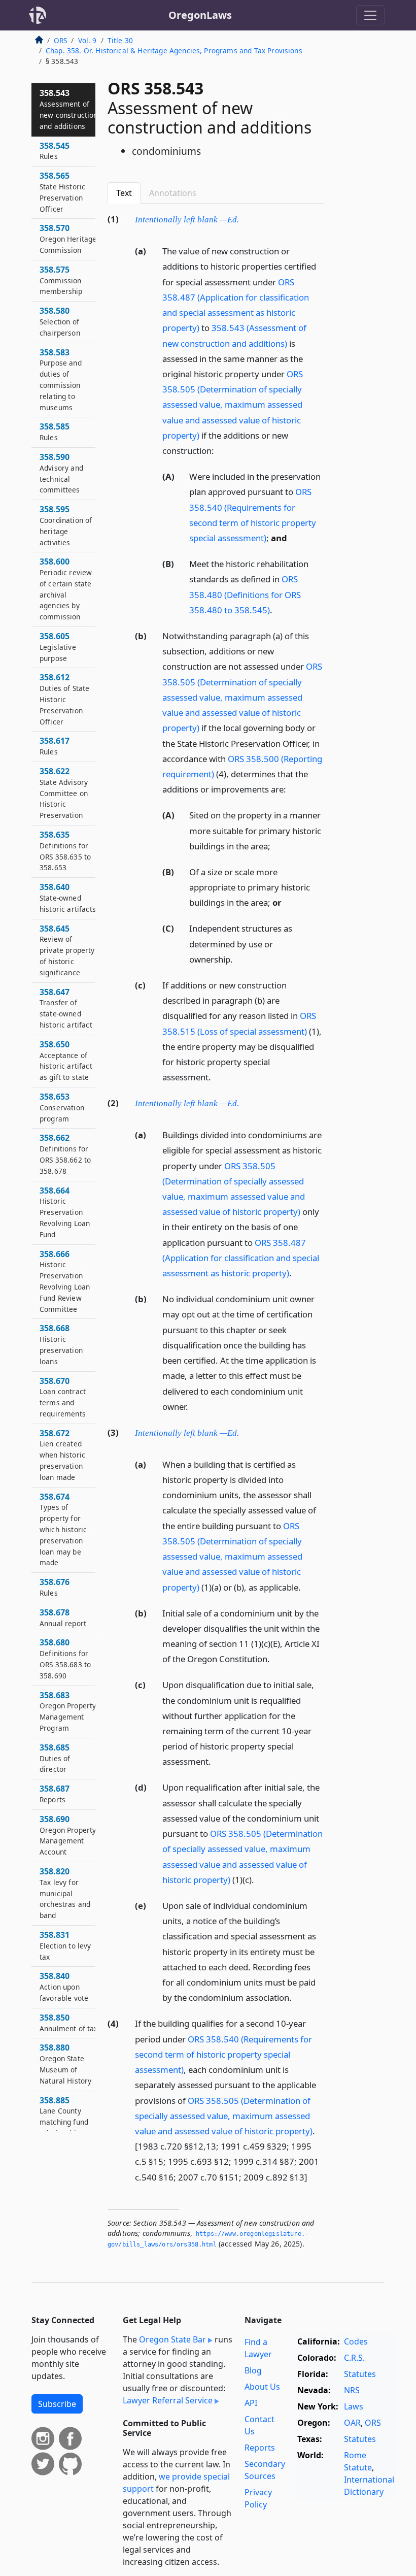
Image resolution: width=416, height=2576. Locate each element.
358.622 (64, 793)
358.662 (65, 1154)
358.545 (55, 151)
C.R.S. (354, 2358)
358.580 (60, 321)
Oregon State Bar (172, 2339)
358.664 (65, 1212)
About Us (262, 2387)
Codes (356, 2341)
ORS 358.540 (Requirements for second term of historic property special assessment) (223, 2054)
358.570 (68, 239)
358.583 (61, 379)
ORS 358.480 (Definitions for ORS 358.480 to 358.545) (245, 594)
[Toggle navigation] (370, 15)
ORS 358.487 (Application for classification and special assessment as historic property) (241, 1258)
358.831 (65, 1945)
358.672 (62, 1455)
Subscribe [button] (57, 2404)
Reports (260, 2448)
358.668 (61, 1344)
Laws (354, 2406)
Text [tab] (124, 193)
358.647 (66, 1008)
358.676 (55, 1587)
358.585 (55, 432)
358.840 (64, 1987)
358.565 (62, 192)
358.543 (69, 109)
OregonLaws (200, 15)
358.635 (65, 851)
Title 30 (120, 40)
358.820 (65, 1893)
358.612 (64, 699)
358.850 (69, 2023)
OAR (352, 2423)
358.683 (68, 1711)
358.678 (63, 1617)
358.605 (58, 647)
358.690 (68, 1835)
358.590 (61, 473)
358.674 (63, 1529)
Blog (253, 2370)
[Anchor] (245, 219)
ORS (60, 40)
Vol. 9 (88, 40)
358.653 (62, 1107)
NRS (352, 2390)
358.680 (65, 1658)
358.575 (61, 280)
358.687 (55, 1794)
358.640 (68, 898)
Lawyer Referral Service (168, 2400)
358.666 (65, 1281)
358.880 (65, 2063)
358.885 (64, 2116)
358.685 (55, 1758)
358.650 (66, 1060)
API (251, 2403)
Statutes (360, 2374)
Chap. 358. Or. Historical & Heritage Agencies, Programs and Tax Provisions (174, 51)
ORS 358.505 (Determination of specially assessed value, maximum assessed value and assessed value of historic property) (233, 405)
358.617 (55, 746)
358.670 (63, 1397)
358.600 (66, 589)
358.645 (67, 950)
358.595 (66, 525)
